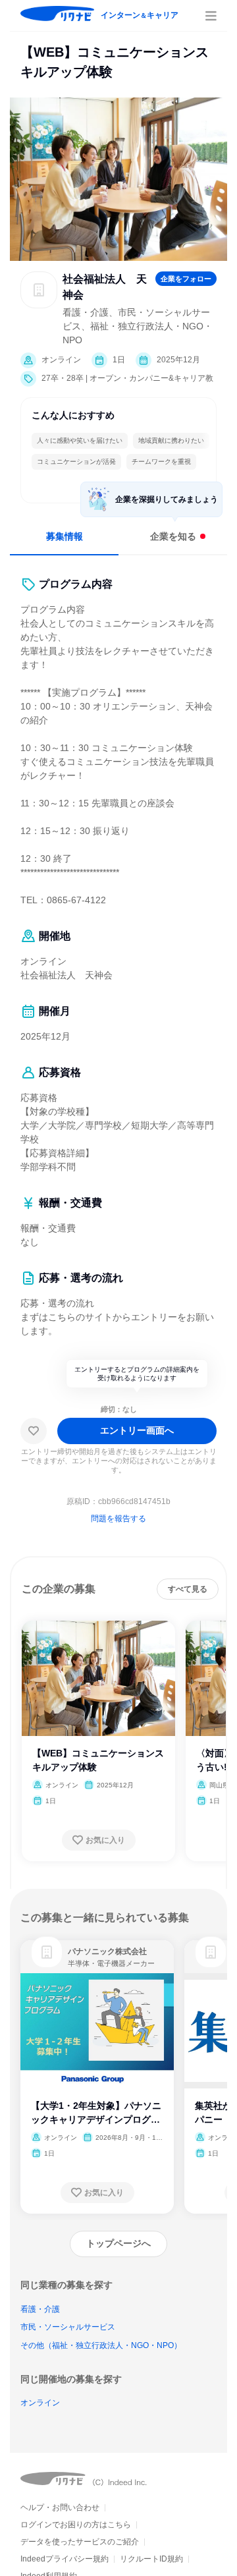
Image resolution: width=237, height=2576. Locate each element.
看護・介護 (40, 2309)
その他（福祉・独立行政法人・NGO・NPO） (101, 2345)
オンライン (40, 2403)
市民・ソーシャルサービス (68, 2327)
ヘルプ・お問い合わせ (60, 2507)
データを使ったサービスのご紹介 (80, 2542)
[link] (47, 1952)
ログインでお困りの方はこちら (76, 2525)
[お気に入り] (34, 1431)
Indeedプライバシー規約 (65, 2559)
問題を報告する (118, 1519)
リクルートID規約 (151, 2559)
